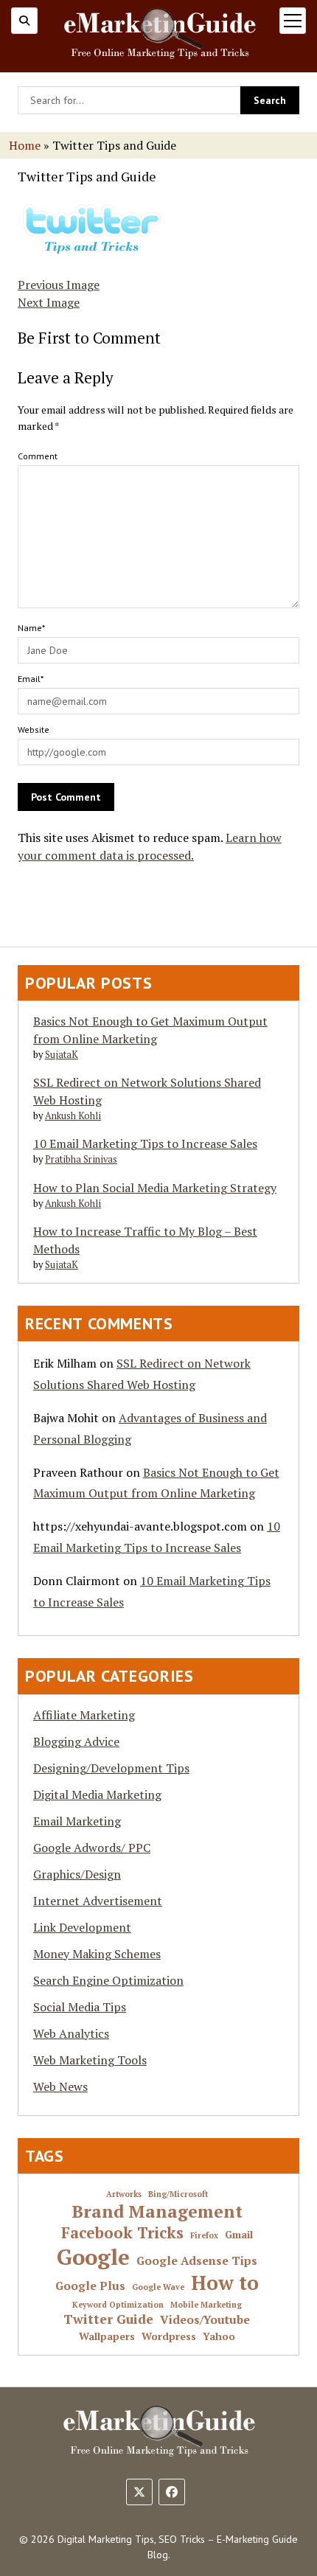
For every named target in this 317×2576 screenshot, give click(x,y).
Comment (38, 456)
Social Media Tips (80, 2007)
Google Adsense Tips (197, 2261)
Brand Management (157, 2212)
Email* (31, 679)
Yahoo (219, 2337)
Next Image (49, 302)
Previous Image (59, 285)
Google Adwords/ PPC (92, 1848)
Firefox (204, 2236)
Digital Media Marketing (97, 1795)
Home (25, 145)
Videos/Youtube (205, 2320)
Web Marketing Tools (90, 2060)
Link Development (82, 1927)
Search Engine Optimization (108, 1980)
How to (225, 2283)
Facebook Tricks (122, 2233)
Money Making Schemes (97, 1954)
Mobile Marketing (206, 2305)
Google (93, 2257)
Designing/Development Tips (111, 1768)
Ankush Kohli (73, 1116)
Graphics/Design (77, 1874)
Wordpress (169, 2337)
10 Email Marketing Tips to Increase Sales (145, 1143)
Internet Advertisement (98, 1901)
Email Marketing (77, 1821)
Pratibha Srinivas (81, 1159)
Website (34, 730)
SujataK (62, 1055)
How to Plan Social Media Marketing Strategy (155, 1188)
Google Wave (158, 2287)
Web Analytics (71, 2033)
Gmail (239, 2235)
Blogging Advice (76, 1741)
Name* (31, 628)
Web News (60, 2086)
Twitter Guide (108, 2319)
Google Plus (90, 2286)
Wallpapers (107, 2337)
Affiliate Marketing (84, 1715)
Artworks (124, 2194)
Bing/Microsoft (178, 2194)
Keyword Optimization (118, 2305)
